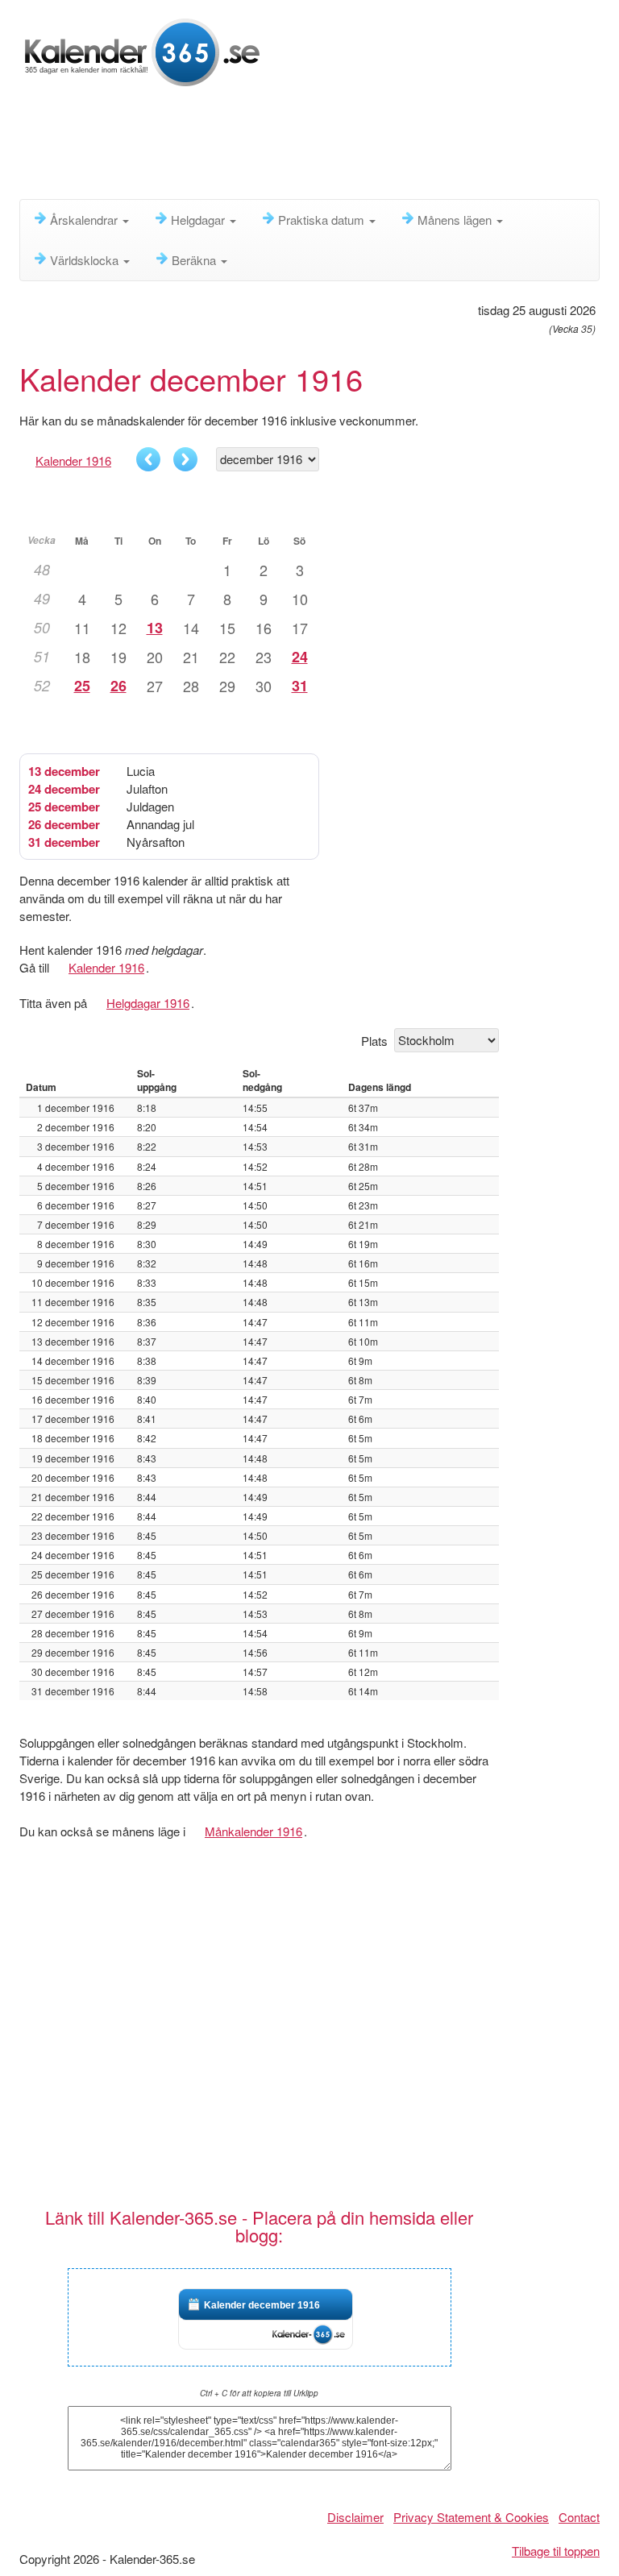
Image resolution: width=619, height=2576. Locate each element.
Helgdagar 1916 (148, 1003)
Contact (579, 2517)
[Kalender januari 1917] (185, 459)
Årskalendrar (85, 220)
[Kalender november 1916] (148, 459)
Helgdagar (199, 220)
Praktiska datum (323, 220)
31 (300, 686)
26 (118, 686)
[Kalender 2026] (142, 50)
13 (155, 628)
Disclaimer (355, 2517)
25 (82, 686)
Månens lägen (456, 220)
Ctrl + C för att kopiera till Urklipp (259, 2393)
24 (300, 657)
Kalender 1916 (73, 460)
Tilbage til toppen (556, 2551)
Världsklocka (86, 260)
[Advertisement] (313, 149)
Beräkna (195, 260)
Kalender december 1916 (262, 2305)
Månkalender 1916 (253, 1831)
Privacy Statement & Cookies (471, 2517)
